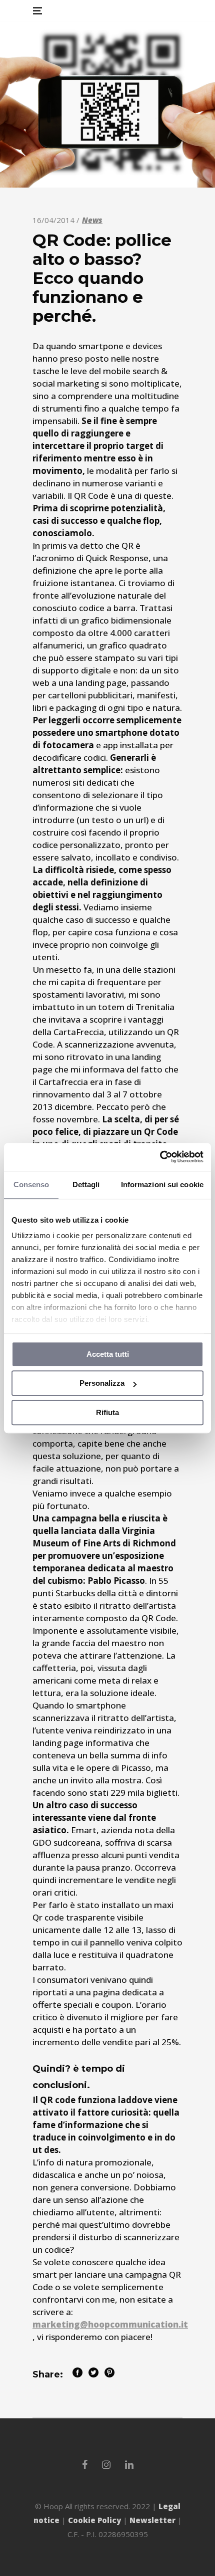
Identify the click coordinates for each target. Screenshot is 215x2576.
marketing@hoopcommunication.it (110, 2324)
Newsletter (152, 2520)
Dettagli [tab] (86, 1184)
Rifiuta (107, 1412)
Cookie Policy (94, 2520)
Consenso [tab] (31, 1184)
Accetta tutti (108, 1354)
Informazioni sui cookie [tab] (162, 1184)
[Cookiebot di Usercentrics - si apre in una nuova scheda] (160, 1157)
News (92, 220)
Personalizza (102, 1383)
